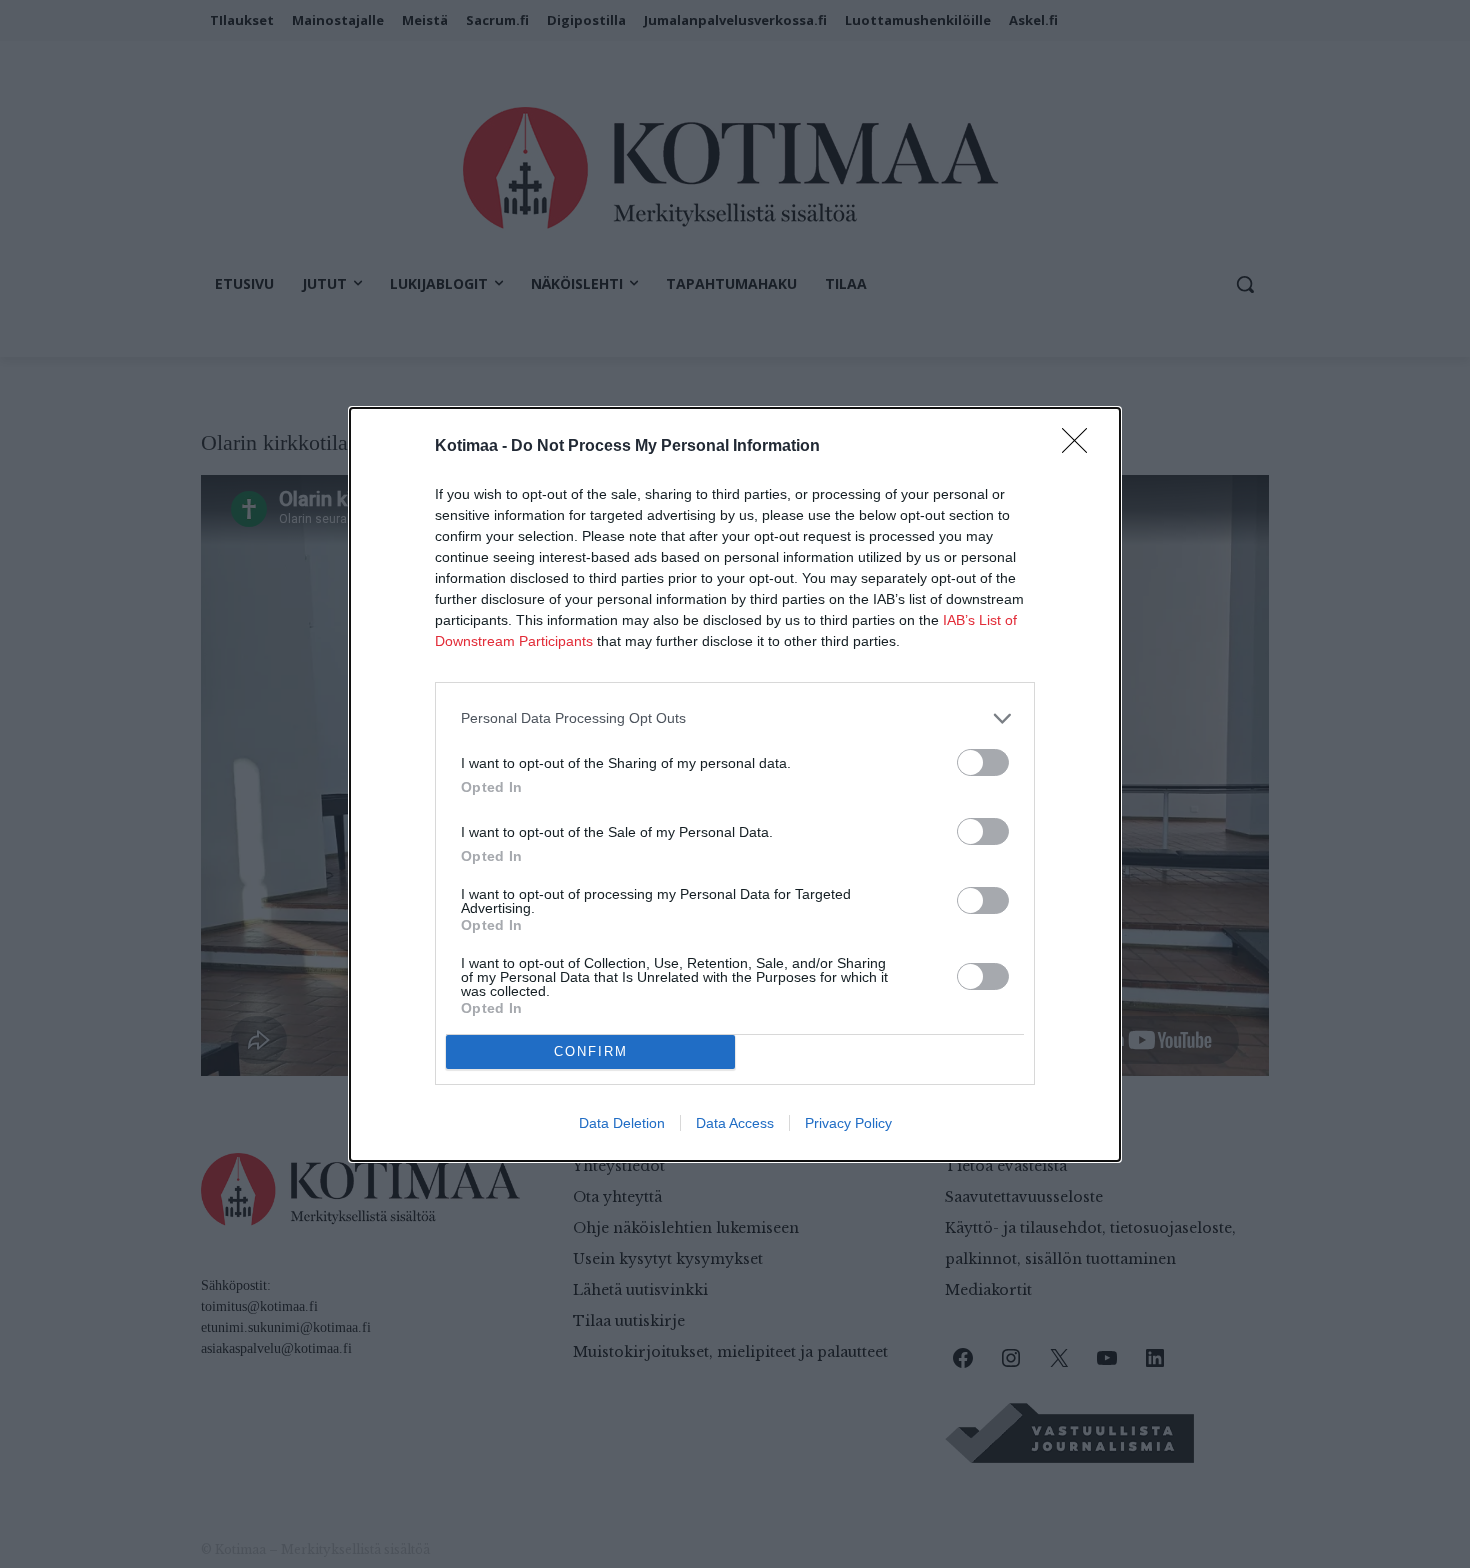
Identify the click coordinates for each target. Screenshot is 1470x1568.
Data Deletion (622, 1123)
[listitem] (735, 718)
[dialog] (735, 784)
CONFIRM (591, 1051)
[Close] (1081, 447)
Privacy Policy (848, 1123)
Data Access (735, 1123)
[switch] (983, 762)
